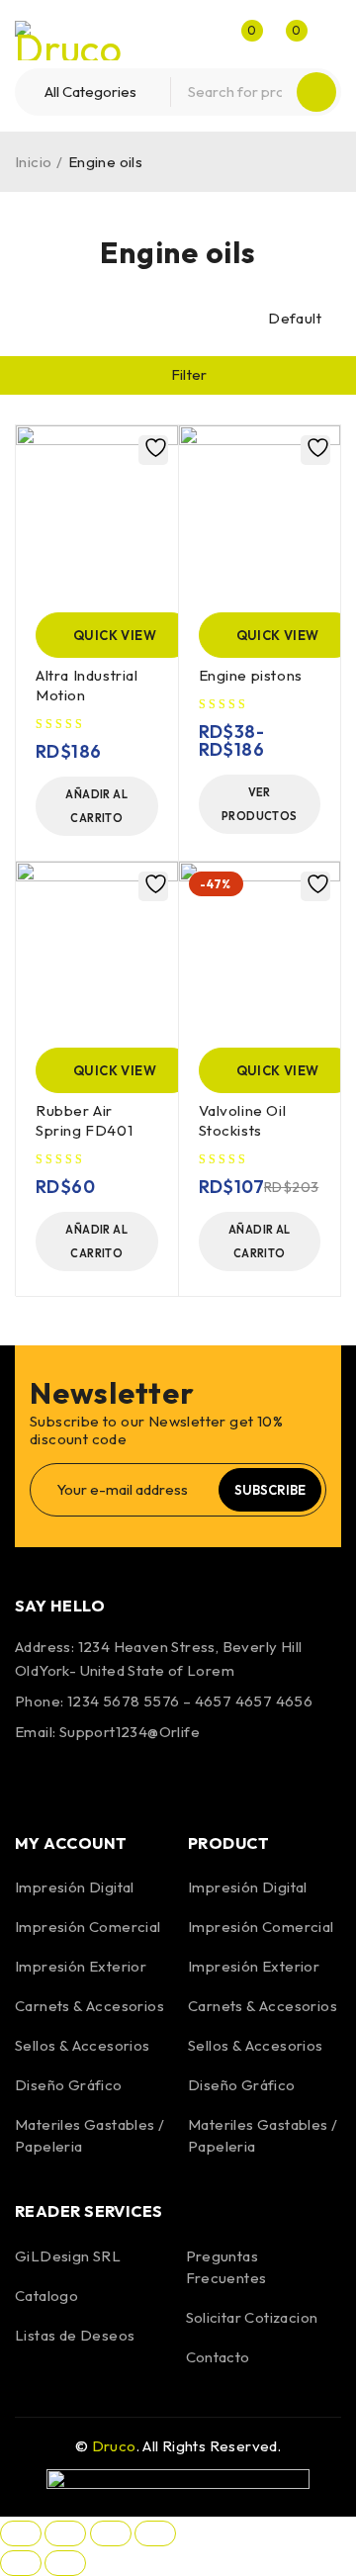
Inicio (33, 162)
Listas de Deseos (75, 2335)
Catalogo (46, 2296)
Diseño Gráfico (69, 2085)
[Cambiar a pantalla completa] (65, 2533)
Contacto (218, 2357)
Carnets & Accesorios (89, 2006)
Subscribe (270, 1490)
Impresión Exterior (81, 1966)
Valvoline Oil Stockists (243, 1120)
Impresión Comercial (88, 1927)
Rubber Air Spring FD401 (84, 1120)
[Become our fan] (35, 1779)
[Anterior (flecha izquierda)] (21, 2563)
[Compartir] (111, 2533)
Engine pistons (251, 675)
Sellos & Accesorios (83, 2045)
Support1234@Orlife (130, 1732)
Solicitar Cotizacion (252, 2317)
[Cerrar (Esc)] (155, 2533)
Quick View (115, 635)
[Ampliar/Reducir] (21, 2533)
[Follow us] (87, 1779)
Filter (189, 374)
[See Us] (140, 1779)
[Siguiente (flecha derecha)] (65, 2563)
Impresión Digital (75, 1887)
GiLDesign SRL (68, 2256)
